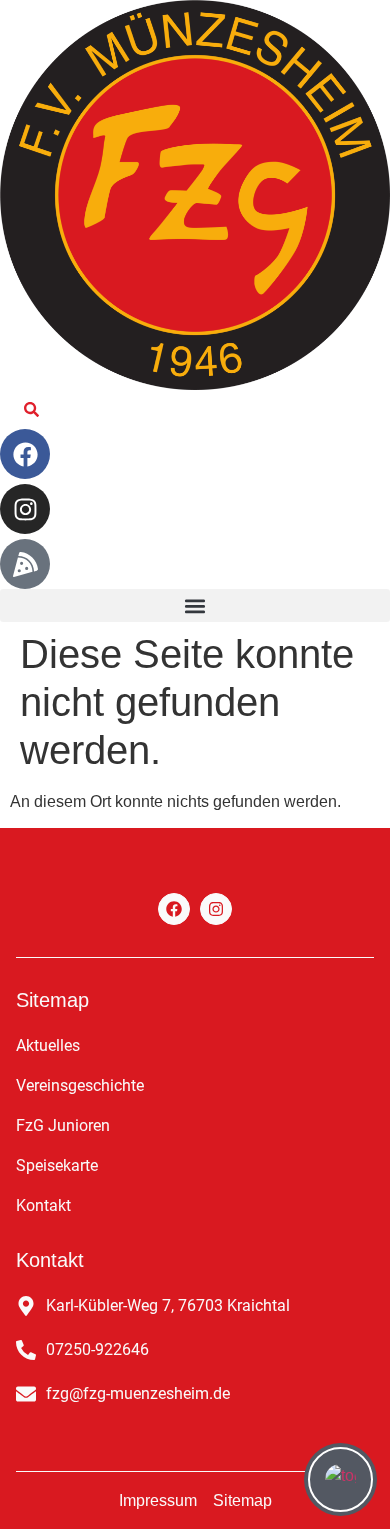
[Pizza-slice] (25, 564)
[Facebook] (25, 454)
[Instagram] (25, 509)
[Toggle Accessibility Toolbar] (340, 1479)
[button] (195, 605)
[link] (31, 409)
